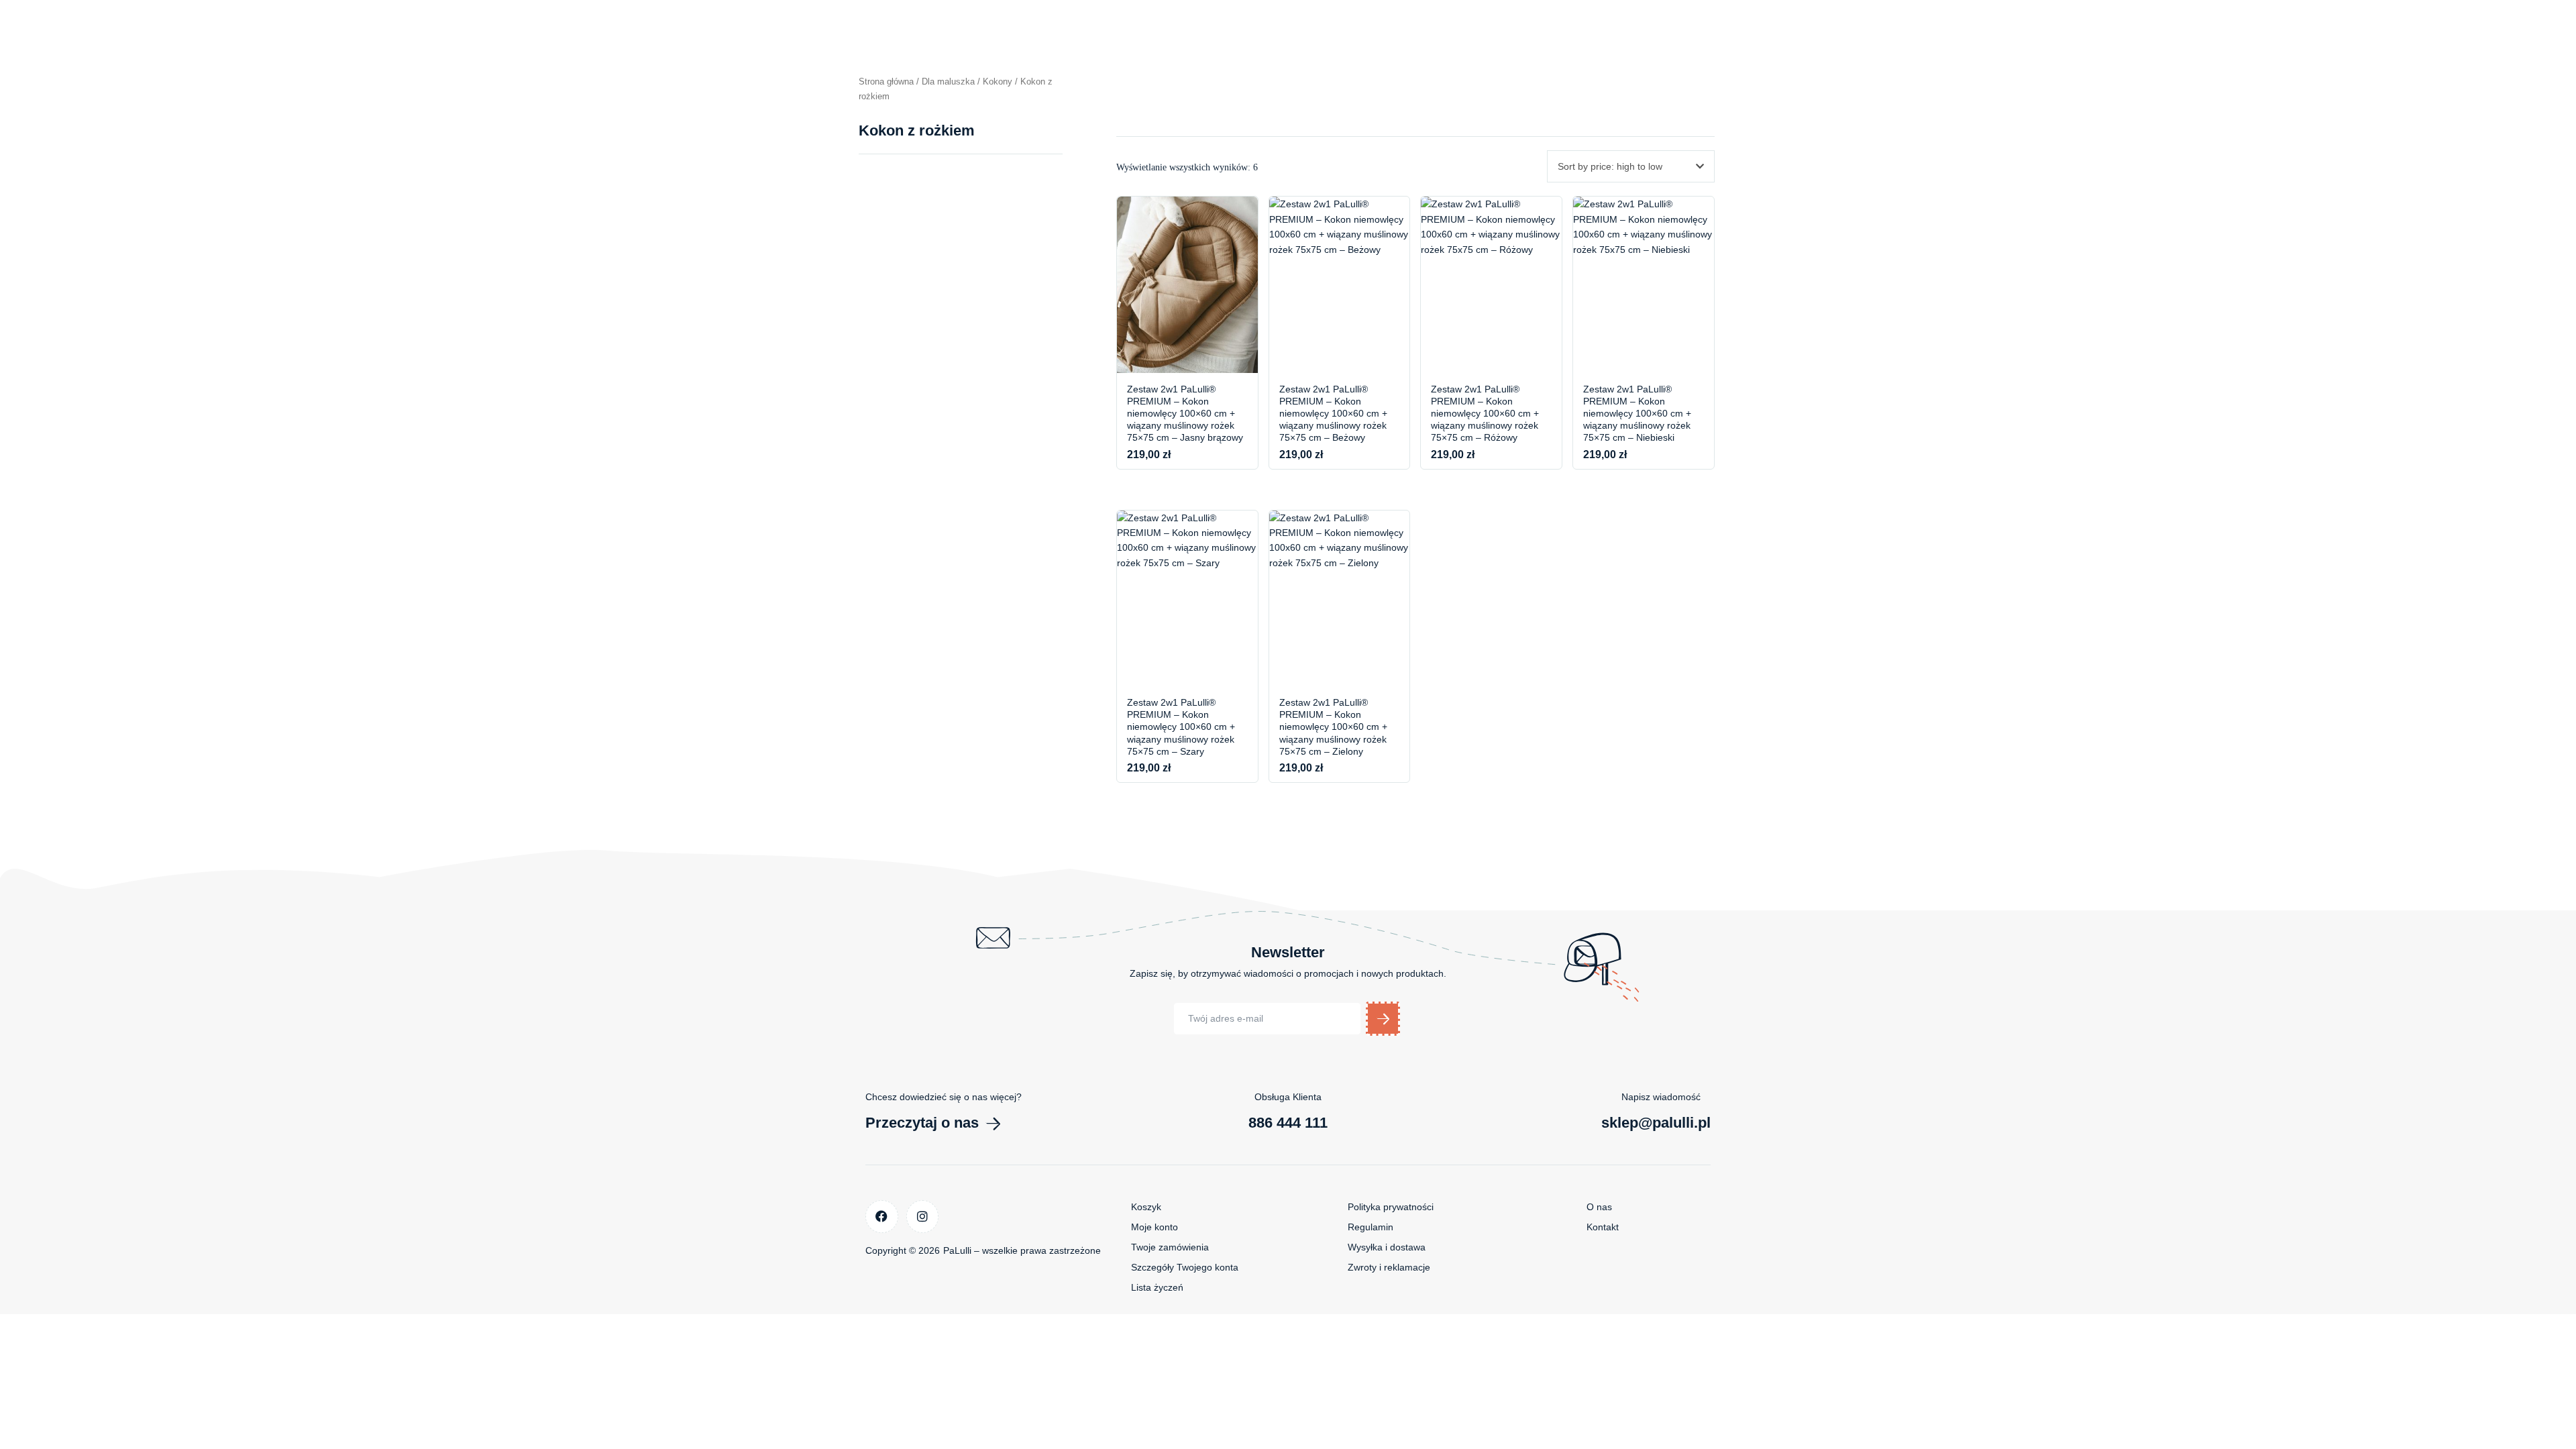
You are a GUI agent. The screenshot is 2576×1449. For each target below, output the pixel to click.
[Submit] (1383, 1019)
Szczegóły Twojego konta (1185, 1267)
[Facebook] (882, 1217)
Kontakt (1603, 1227)
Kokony (998, 82)
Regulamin (1371, 1227)
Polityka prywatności (1391, 1207)
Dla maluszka (948, 82)
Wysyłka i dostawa (1387, 1247)
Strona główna (886, 82)
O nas (1599, 1207)
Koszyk (1146, 1207)
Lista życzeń (1157, 1287)
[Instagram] (923, 1217)
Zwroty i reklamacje (1389, 1267)
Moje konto (1155, 1227)
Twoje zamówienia (1170, 1247)
